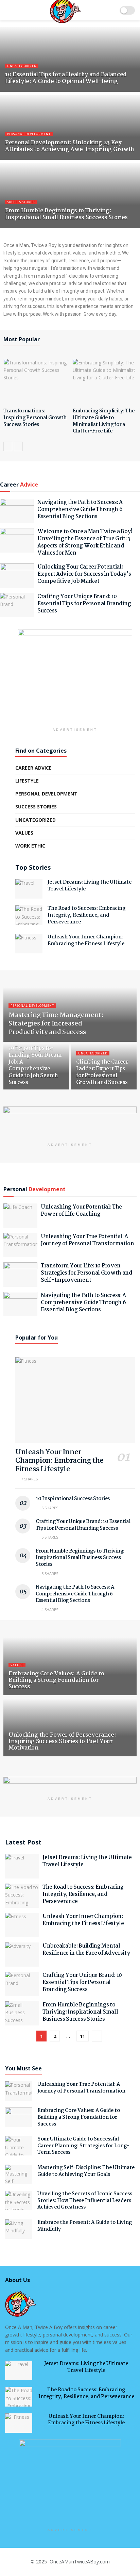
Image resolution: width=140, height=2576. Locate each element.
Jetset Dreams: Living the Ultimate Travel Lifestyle (90, 886)
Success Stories (21, 202)
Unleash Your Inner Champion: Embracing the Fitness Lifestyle (86, 940)
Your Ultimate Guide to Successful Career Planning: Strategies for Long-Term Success (83, 2146)
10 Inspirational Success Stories (73, 1499)
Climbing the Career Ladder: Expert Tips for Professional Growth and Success (102, 1072)
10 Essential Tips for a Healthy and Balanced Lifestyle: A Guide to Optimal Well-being (66, 78)
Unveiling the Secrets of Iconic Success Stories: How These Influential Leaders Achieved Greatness (85, 2201)
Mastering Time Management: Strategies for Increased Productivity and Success (56, 1024)
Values (24, 833)
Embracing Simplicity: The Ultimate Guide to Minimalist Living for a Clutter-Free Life (104, 421)
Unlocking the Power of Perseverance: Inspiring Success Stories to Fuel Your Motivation (62, 1742)
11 (83, 2036)
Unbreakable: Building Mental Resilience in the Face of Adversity (86, 1950)
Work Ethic (30, 846)
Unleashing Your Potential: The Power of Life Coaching (81, 1211)
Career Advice (33, 768)
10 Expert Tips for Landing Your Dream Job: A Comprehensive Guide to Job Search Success (35, 1065)
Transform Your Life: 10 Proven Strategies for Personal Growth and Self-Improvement (86, 1273)
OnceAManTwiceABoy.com (79, 2562)
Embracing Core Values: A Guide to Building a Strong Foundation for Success (56, 1680)
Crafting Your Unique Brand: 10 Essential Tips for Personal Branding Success (84, 604)
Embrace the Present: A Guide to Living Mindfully (85, 2226)
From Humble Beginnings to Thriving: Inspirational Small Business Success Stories (66, 214)
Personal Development (29, 134)
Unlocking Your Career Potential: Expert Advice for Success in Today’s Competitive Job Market (84, 574)
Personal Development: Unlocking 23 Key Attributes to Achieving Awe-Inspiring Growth (70, 146)
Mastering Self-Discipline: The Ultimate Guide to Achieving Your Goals (86, 2171)
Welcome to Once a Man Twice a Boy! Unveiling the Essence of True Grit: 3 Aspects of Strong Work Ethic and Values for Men (85, 542)
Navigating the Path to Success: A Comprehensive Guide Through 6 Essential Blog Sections (80, 510)
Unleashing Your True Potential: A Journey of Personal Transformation (87, 1240)
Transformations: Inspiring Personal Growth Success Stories (35, 418)
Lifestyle (27, 781)
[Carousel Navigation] (70, 446)
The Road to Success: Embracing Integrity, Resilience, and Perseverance (86, 915)
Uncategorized (22, 66)
